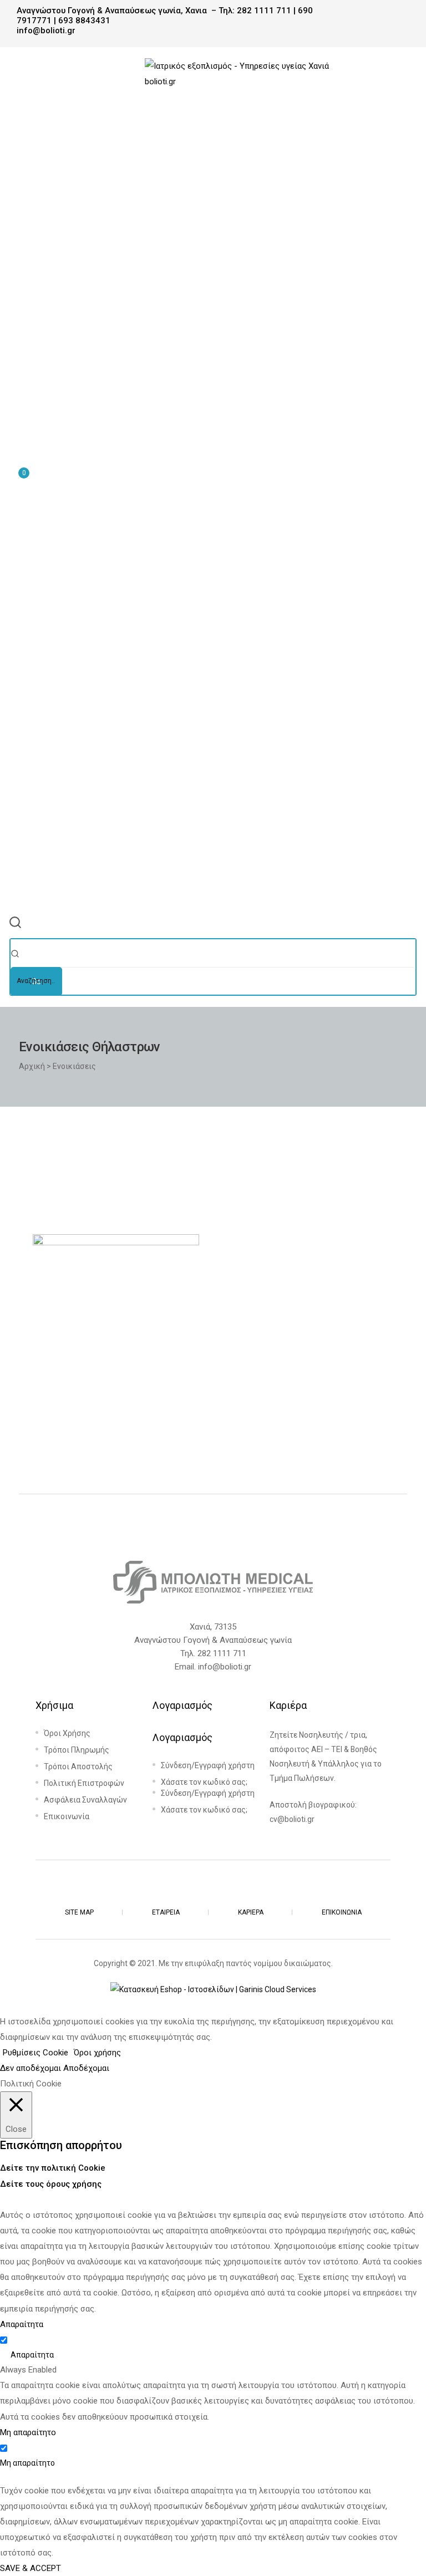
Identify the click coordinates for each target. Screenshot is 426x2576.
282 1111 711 (264, 11)
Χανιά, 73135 (213, 1627)
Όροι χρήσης (97, 2053)
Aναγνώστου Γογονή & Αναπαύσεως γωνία (213, 1640)
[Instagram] (226, 1887)
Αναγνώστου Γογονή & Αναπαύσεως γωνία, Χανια (112, 11)
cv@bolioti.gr (292, 1819)
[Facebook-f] (200, 1887)
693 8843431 (84, 21)
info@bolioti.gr (225, 1667)
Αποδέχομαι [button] (86, 2068)
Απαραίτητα (32, 2355)
